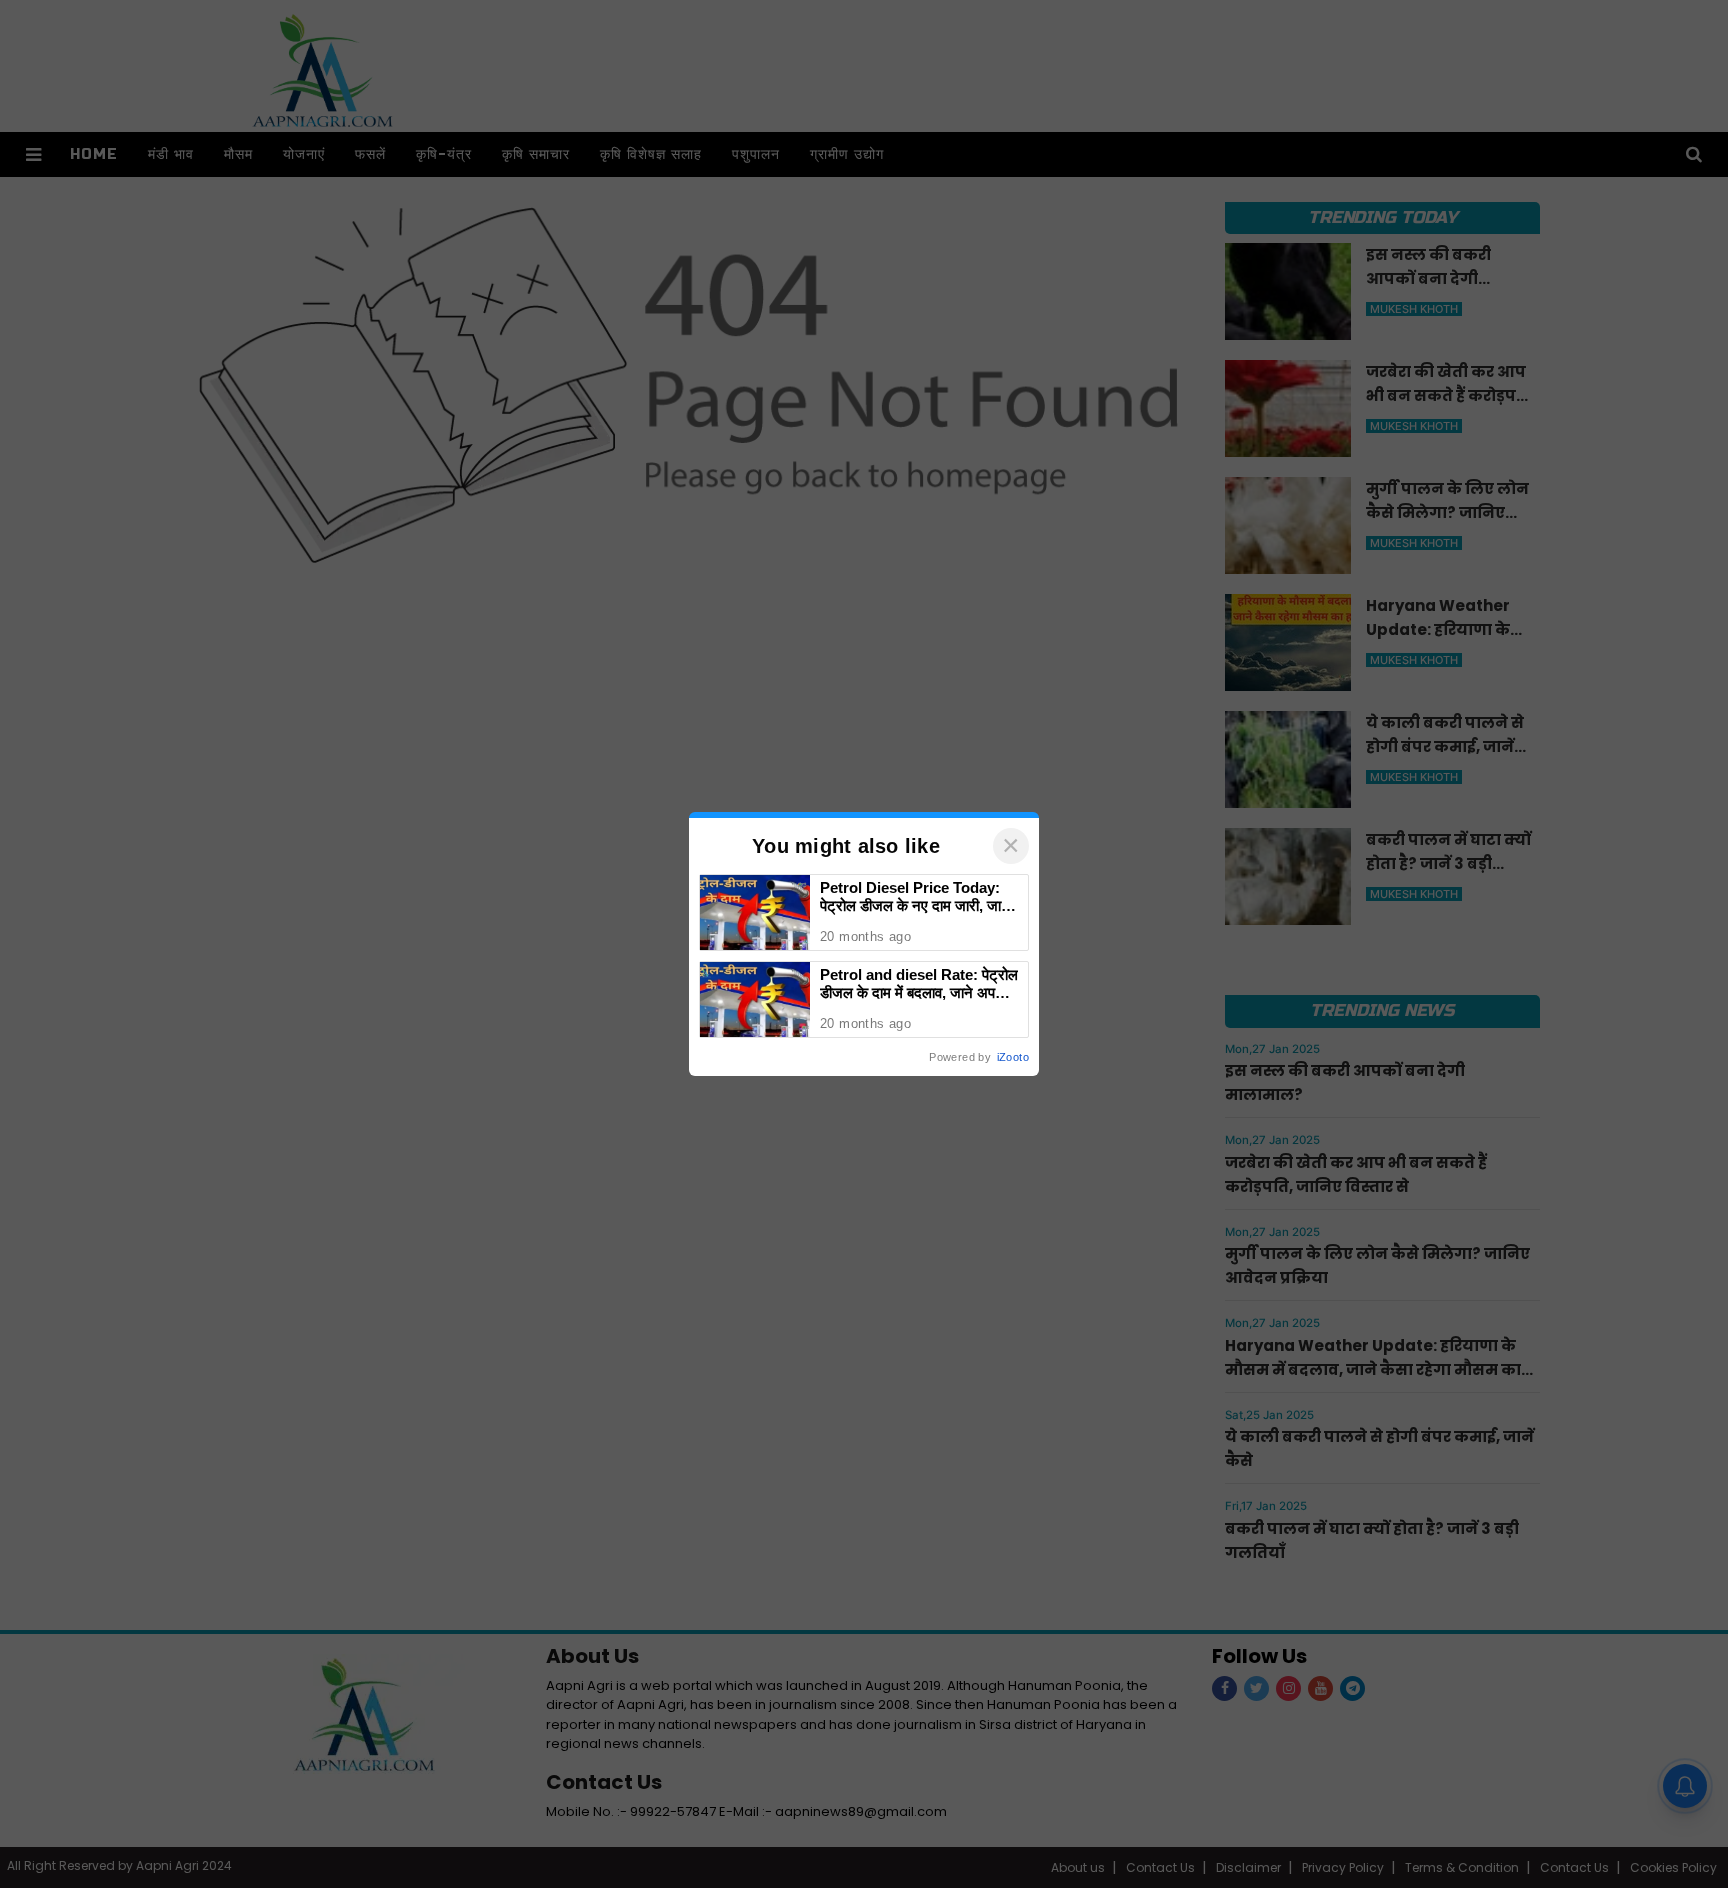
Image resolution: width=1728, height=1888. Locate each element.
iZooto (1013, 1057)
